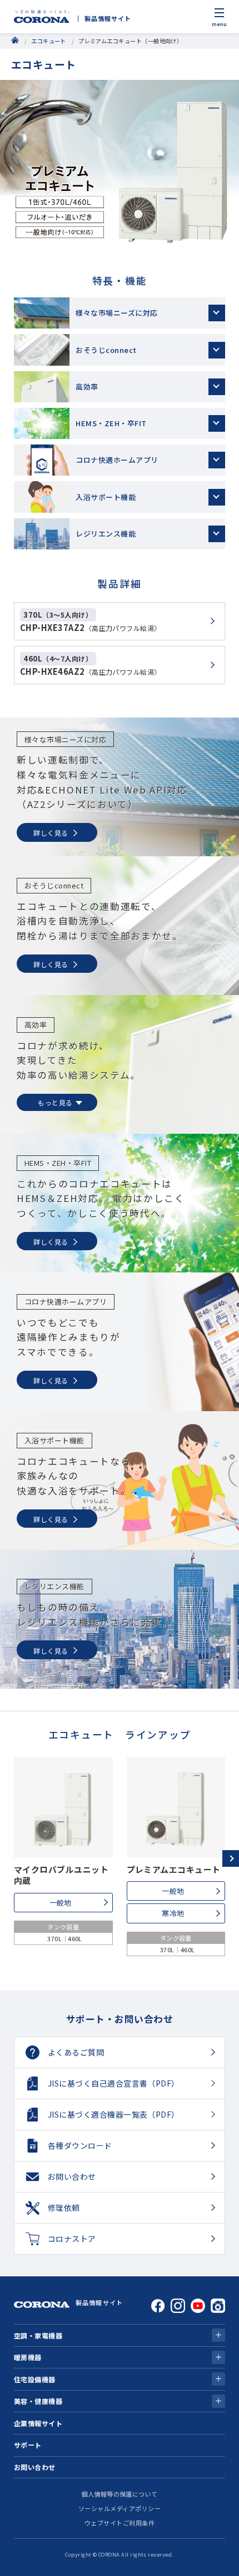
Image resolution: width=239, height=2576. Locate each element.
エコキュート (49, 41)
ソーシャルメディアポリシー (120, 2508)
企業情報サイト (38, 2423)
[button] (231, 1858)
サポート (28, 2445)
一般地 (61, 1903)
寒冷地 (173, 1913)
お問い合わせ (35, 2467)
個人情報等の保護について (120, 2494)
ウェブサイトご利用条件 (120, 2523)
